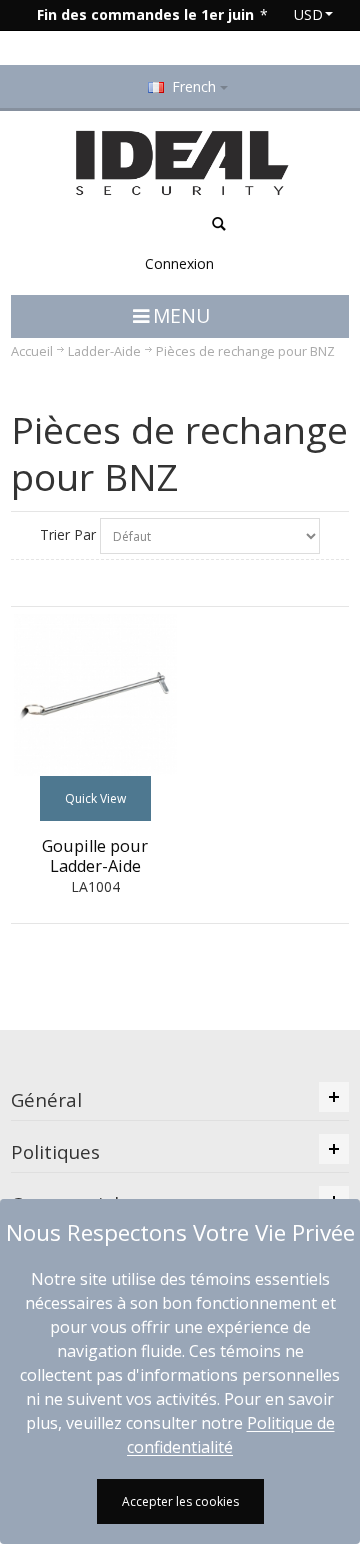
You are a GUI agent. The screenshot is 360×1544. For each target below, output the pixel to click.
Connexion (179, 263)
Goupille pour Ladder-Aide (95, 856)
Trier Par (68, 534)
